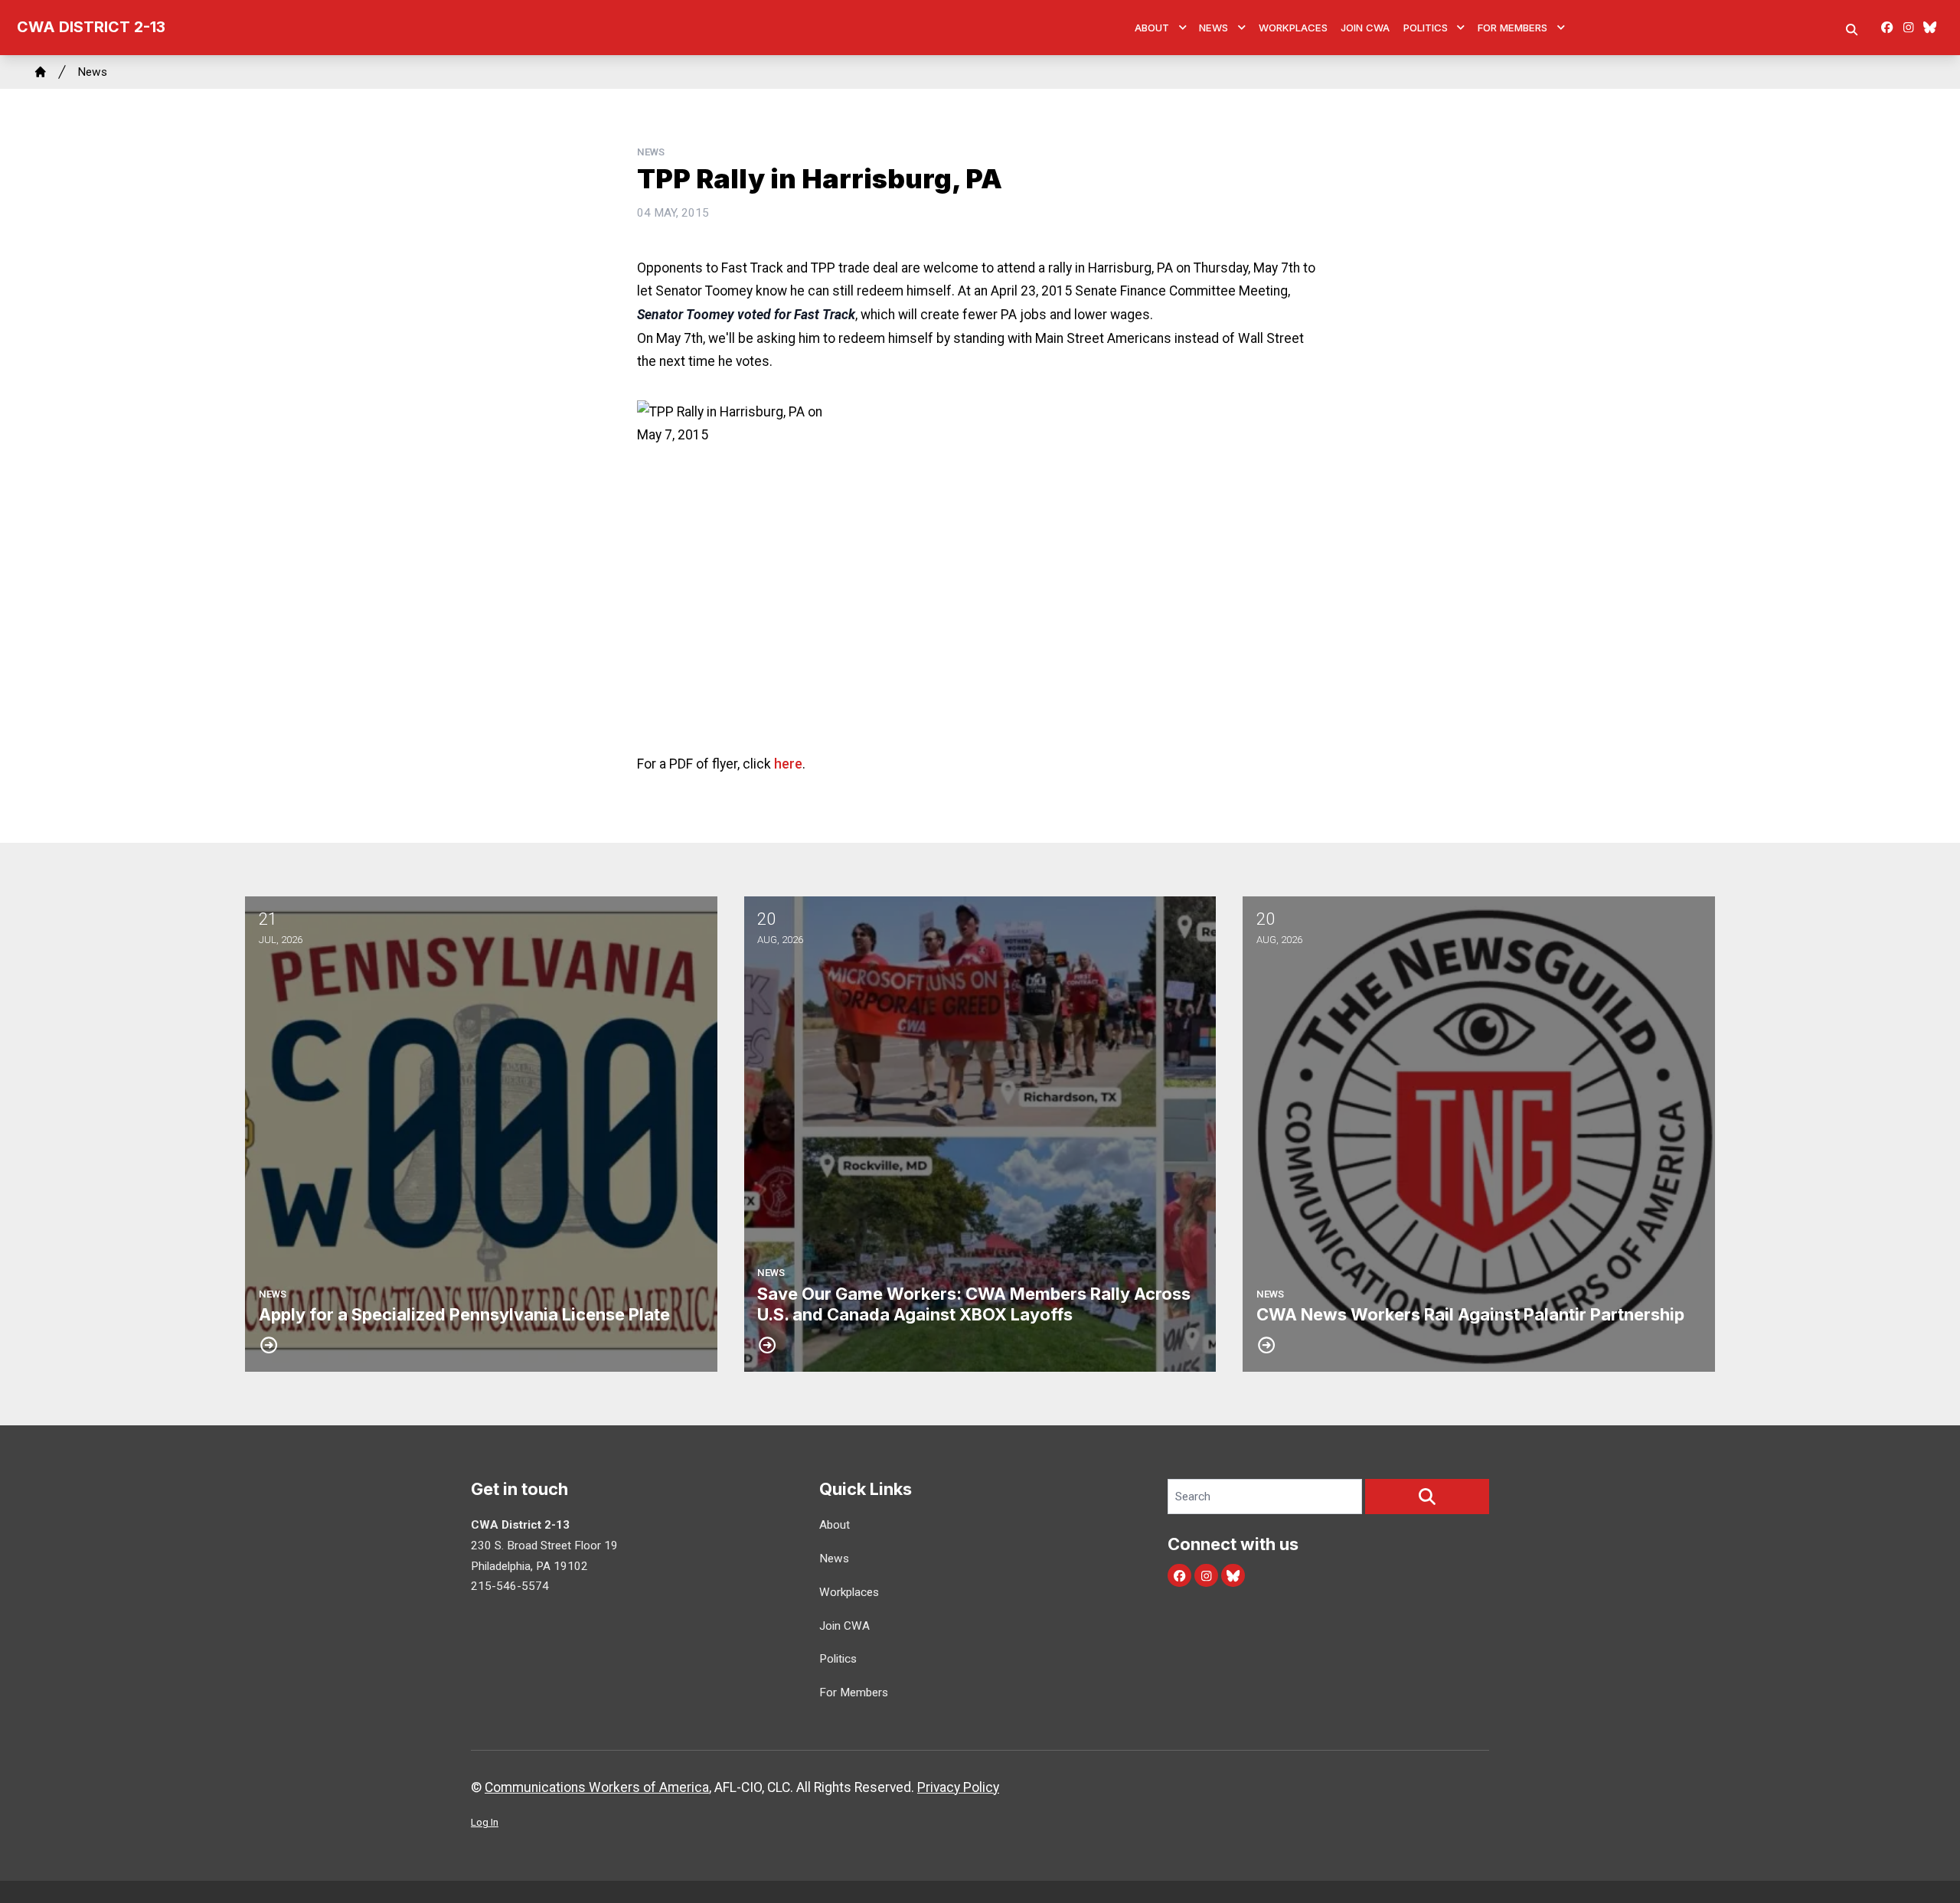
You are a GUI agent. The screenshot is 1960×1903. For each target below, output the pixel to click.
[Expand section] (1183, 28)
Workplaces (1293, 28)
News (1214, 28)
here (788, 764)
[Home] (41, 72)
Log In (485, 1822)
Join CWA (1365, 28)
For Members (1512, 28)
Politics (1426, 28)
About (1152, 28)
